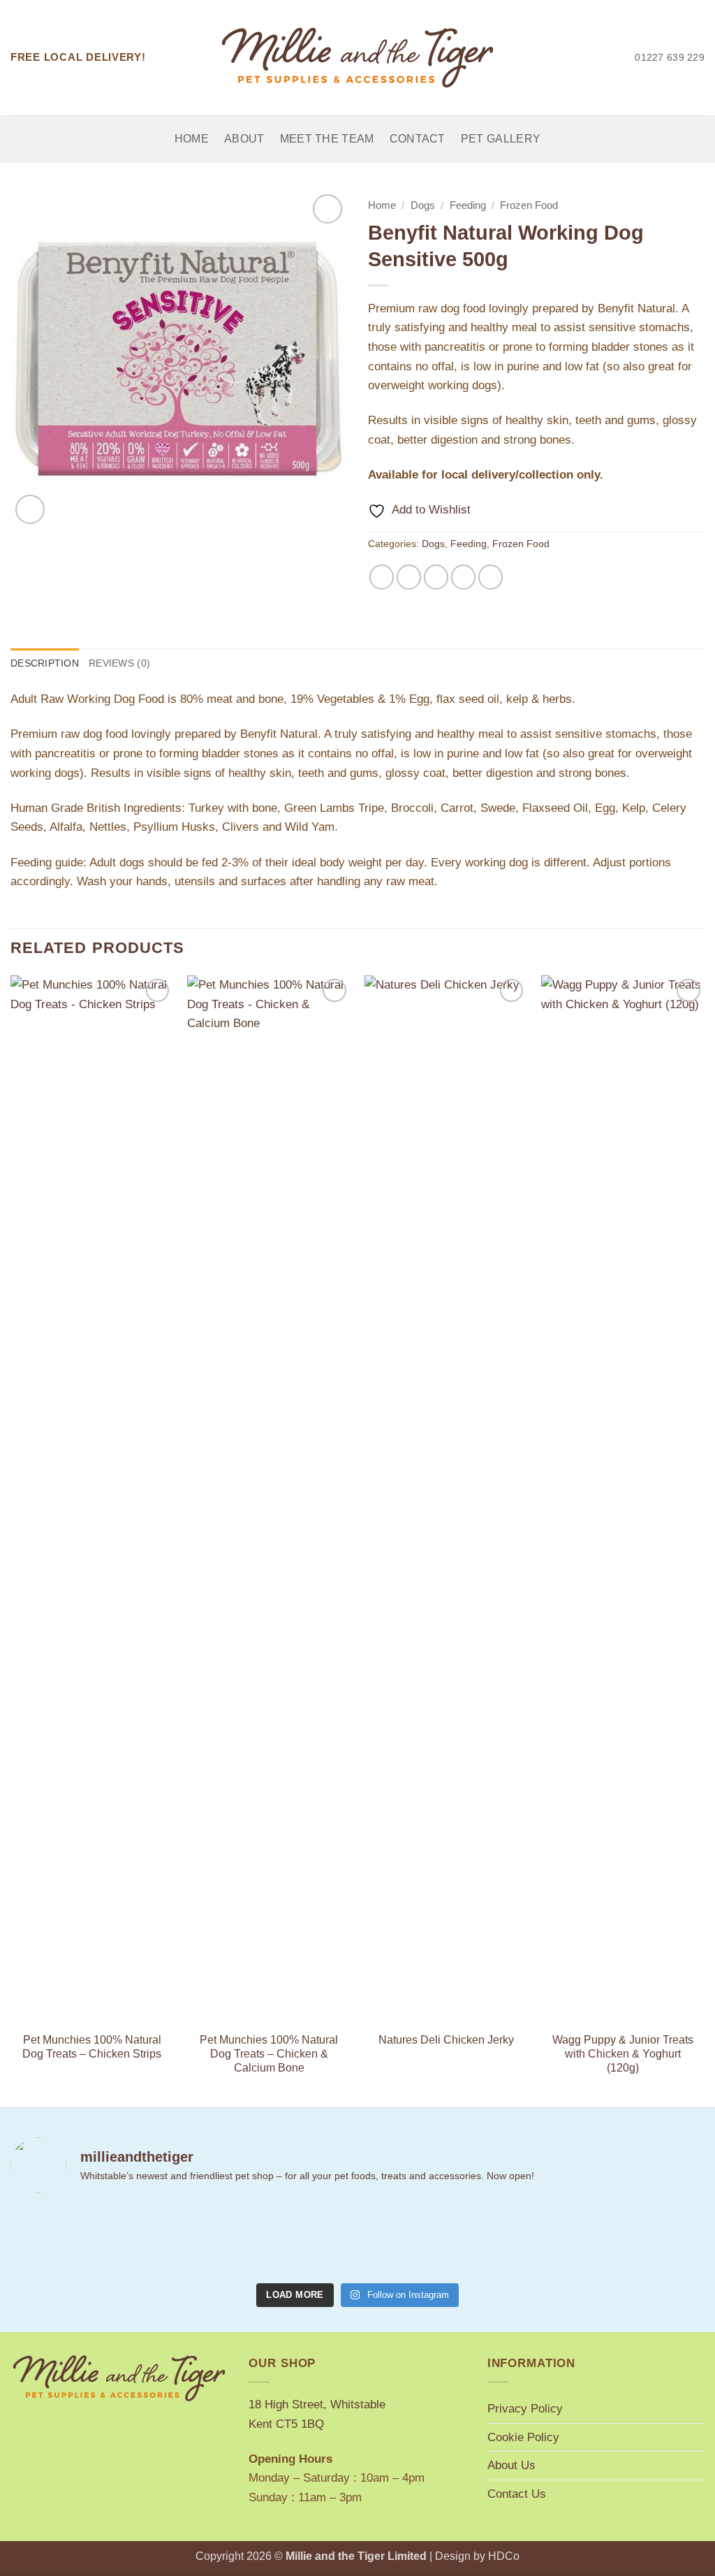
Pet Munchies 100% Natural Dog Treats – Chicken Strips (92, 2047)
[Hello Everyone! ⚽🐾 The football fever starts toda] (65, 2241)
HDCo (504, 2556)
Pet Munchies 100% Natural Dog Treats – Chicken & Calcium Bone (269, 2054)
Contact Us (517, 2494)
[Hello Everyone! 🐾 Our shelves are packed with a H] (416, 2241)
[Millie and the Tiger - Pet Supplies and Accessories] (358, 58)
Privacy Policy (525, 2408)
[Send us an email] (603, 57)
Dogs (423, 205)
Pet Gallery (501, 139)
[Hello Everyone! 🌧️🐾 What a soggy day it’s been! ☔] (650, 2241)
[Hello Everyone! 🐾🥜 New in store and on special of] (532, 2241)
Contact (418, 139)
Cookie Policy (523, 2437)
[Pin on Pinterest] (464, 577)
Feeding (468, 205)
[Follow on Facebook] (564, 57)
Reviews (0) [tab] (119, 663)
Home (192, 139)
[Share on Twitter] (409, 577)
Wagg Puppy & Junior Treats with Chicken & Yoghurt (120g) (623, 2054)
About (244, 139)
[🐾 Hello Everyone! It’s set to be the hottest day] (182, 2241)
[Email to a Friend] (436, 577)
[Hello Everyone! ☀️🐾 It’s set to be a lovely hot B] (299, 2241)
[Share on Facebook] (382, 577)
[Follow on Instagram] (584, 57)
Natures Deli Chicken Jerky (446, 2040)
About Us (511, 2465)
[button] (30, 509)
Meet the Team (327, 139)
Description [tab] (45, 663)
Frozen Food (529, 205)
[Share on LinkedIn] (491, 577)
